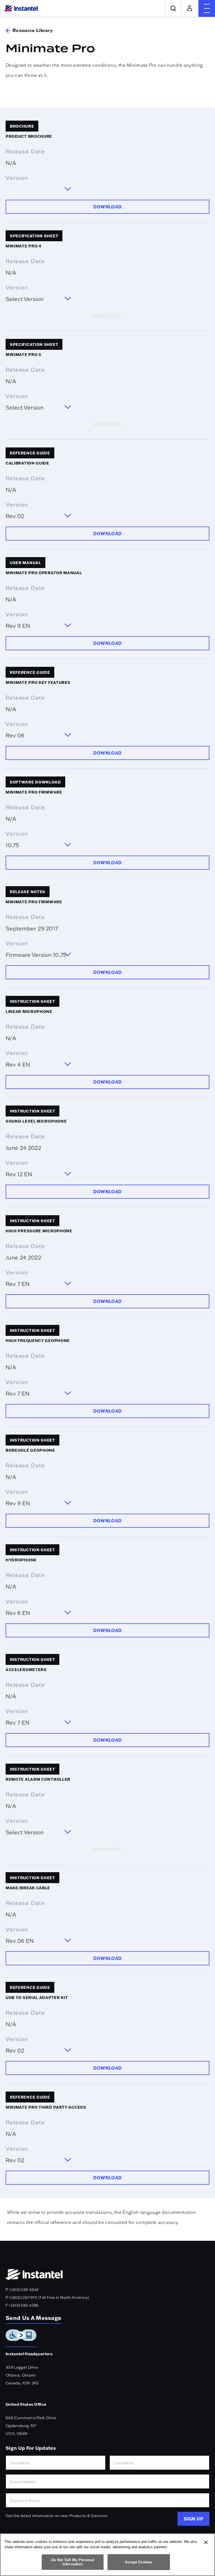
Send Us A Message (33, 2318)
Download (107, 207)
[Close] (206, 2542)
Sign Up (193, 2519)
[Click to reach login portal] (190, 8)
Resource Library (33, 30)
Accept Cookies (139, 2562)
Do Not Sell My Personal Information (73, 2562)
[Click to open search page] (173, 8)
